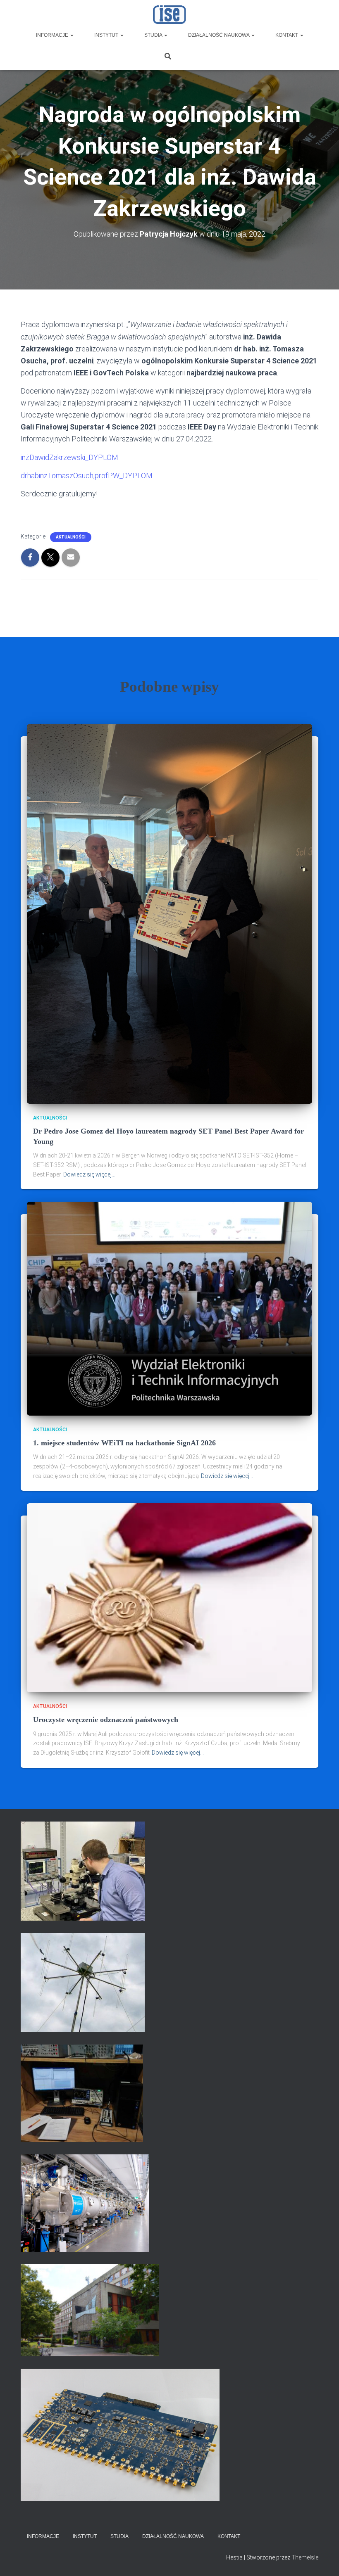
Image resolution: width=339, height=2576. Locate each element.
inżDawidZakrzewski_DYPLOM (69, 457)
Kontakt (287, 35)
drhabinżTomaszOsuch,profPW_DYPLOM (87, 476)
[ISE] (170, 14)
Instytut (107, 35)
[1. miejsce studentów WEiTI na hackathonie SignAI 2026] (169, 1308)
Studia (154, 35)
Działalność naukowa (219, 35)
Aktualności (71, 537)
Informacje (53, 35)
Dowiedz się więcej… (89, 1174)
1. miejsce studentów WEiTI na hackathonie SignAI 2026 (124, 1443)
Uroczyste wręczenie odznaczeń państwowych (106, 1720)
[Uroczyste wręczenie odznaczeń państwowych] (169, 1597)
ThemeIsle (305, 2557)
